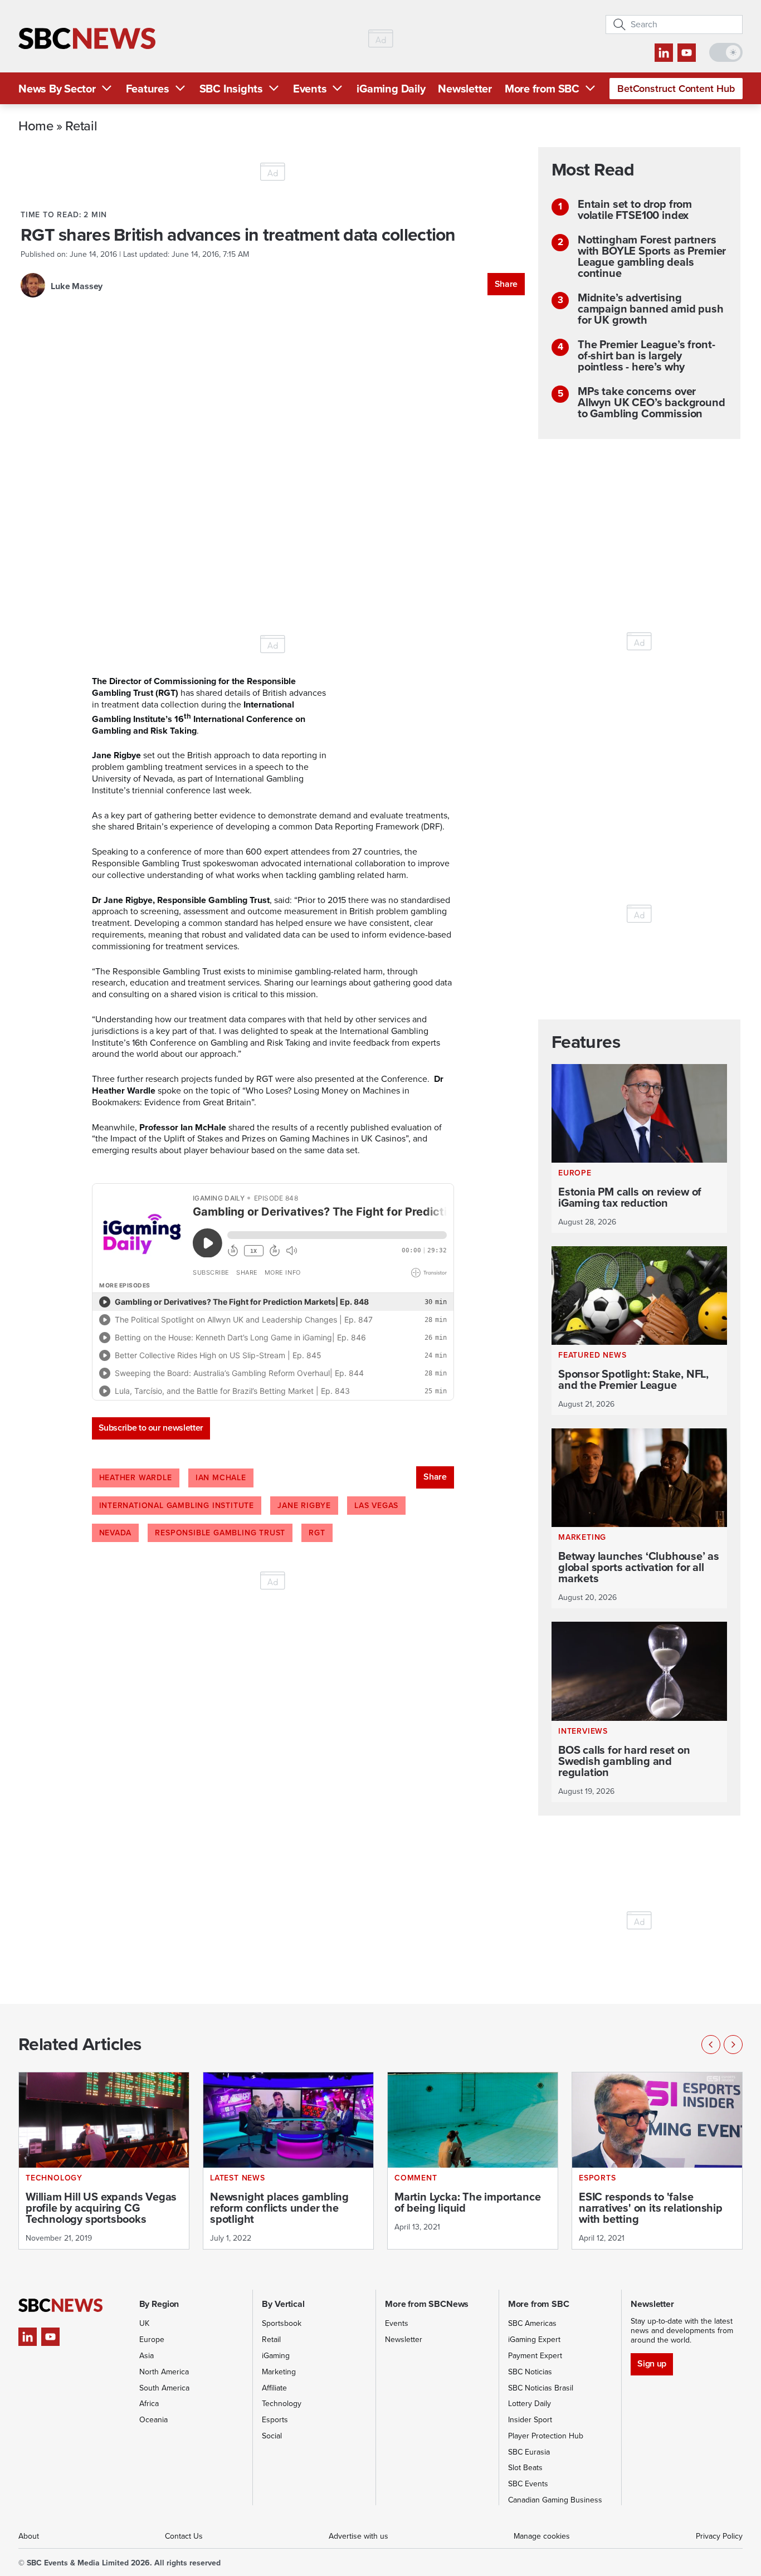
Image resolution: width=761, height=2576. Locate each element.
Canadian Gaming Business (555, 2500)
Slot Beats (525, 2468)
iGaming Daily (391, 89)
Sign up (652, 2363)
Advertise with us (358, 2536)
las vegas (376, 1506)
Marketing (279, 2372)
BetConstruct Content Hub (676, 89)
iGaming (276, 2356)
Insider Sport (530, 2420)
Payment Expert (535, 2356)
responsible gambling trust (220, 1533)
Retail (81, 125)
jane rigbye (304, 1506)
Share (506, 284)
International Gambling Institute (177, 1506)
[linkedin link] (664, 53)
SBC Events (528, 2484)
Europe (152, 2340)
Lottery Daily (530, 2404)
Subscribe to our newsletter (151, 1428)
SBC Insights (231, 89)
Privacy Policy (719, 2536)
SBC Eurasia (529, 2452)
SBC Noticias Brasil (541, 2388)
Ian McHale (221, 1478)
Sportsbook (282, 2323)
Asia (147, 2356)
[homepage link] (87, 39)
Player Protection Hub (546, 2436)
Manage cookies (542, 2536)
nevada (116, 1533)
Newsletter (465, 89)
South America (164, 2388)
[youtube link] (687, 53)
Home (36, 125)
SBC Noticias (530, 2372)
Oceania (153, 2420)
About (29, 2536)
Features (148, 89)
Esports (275, 2420)
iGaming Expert (534, 2340)
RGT (317, 1533)
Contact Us (184, 2536)
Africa (149, 2404)
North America (164, 2372)
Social (272, 2436)
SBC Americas (532, 2323)
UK (144, 2323)
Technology (282, 2404)
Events (310, 89)
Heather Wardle (136, 1478)
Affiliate (274, 2388)
